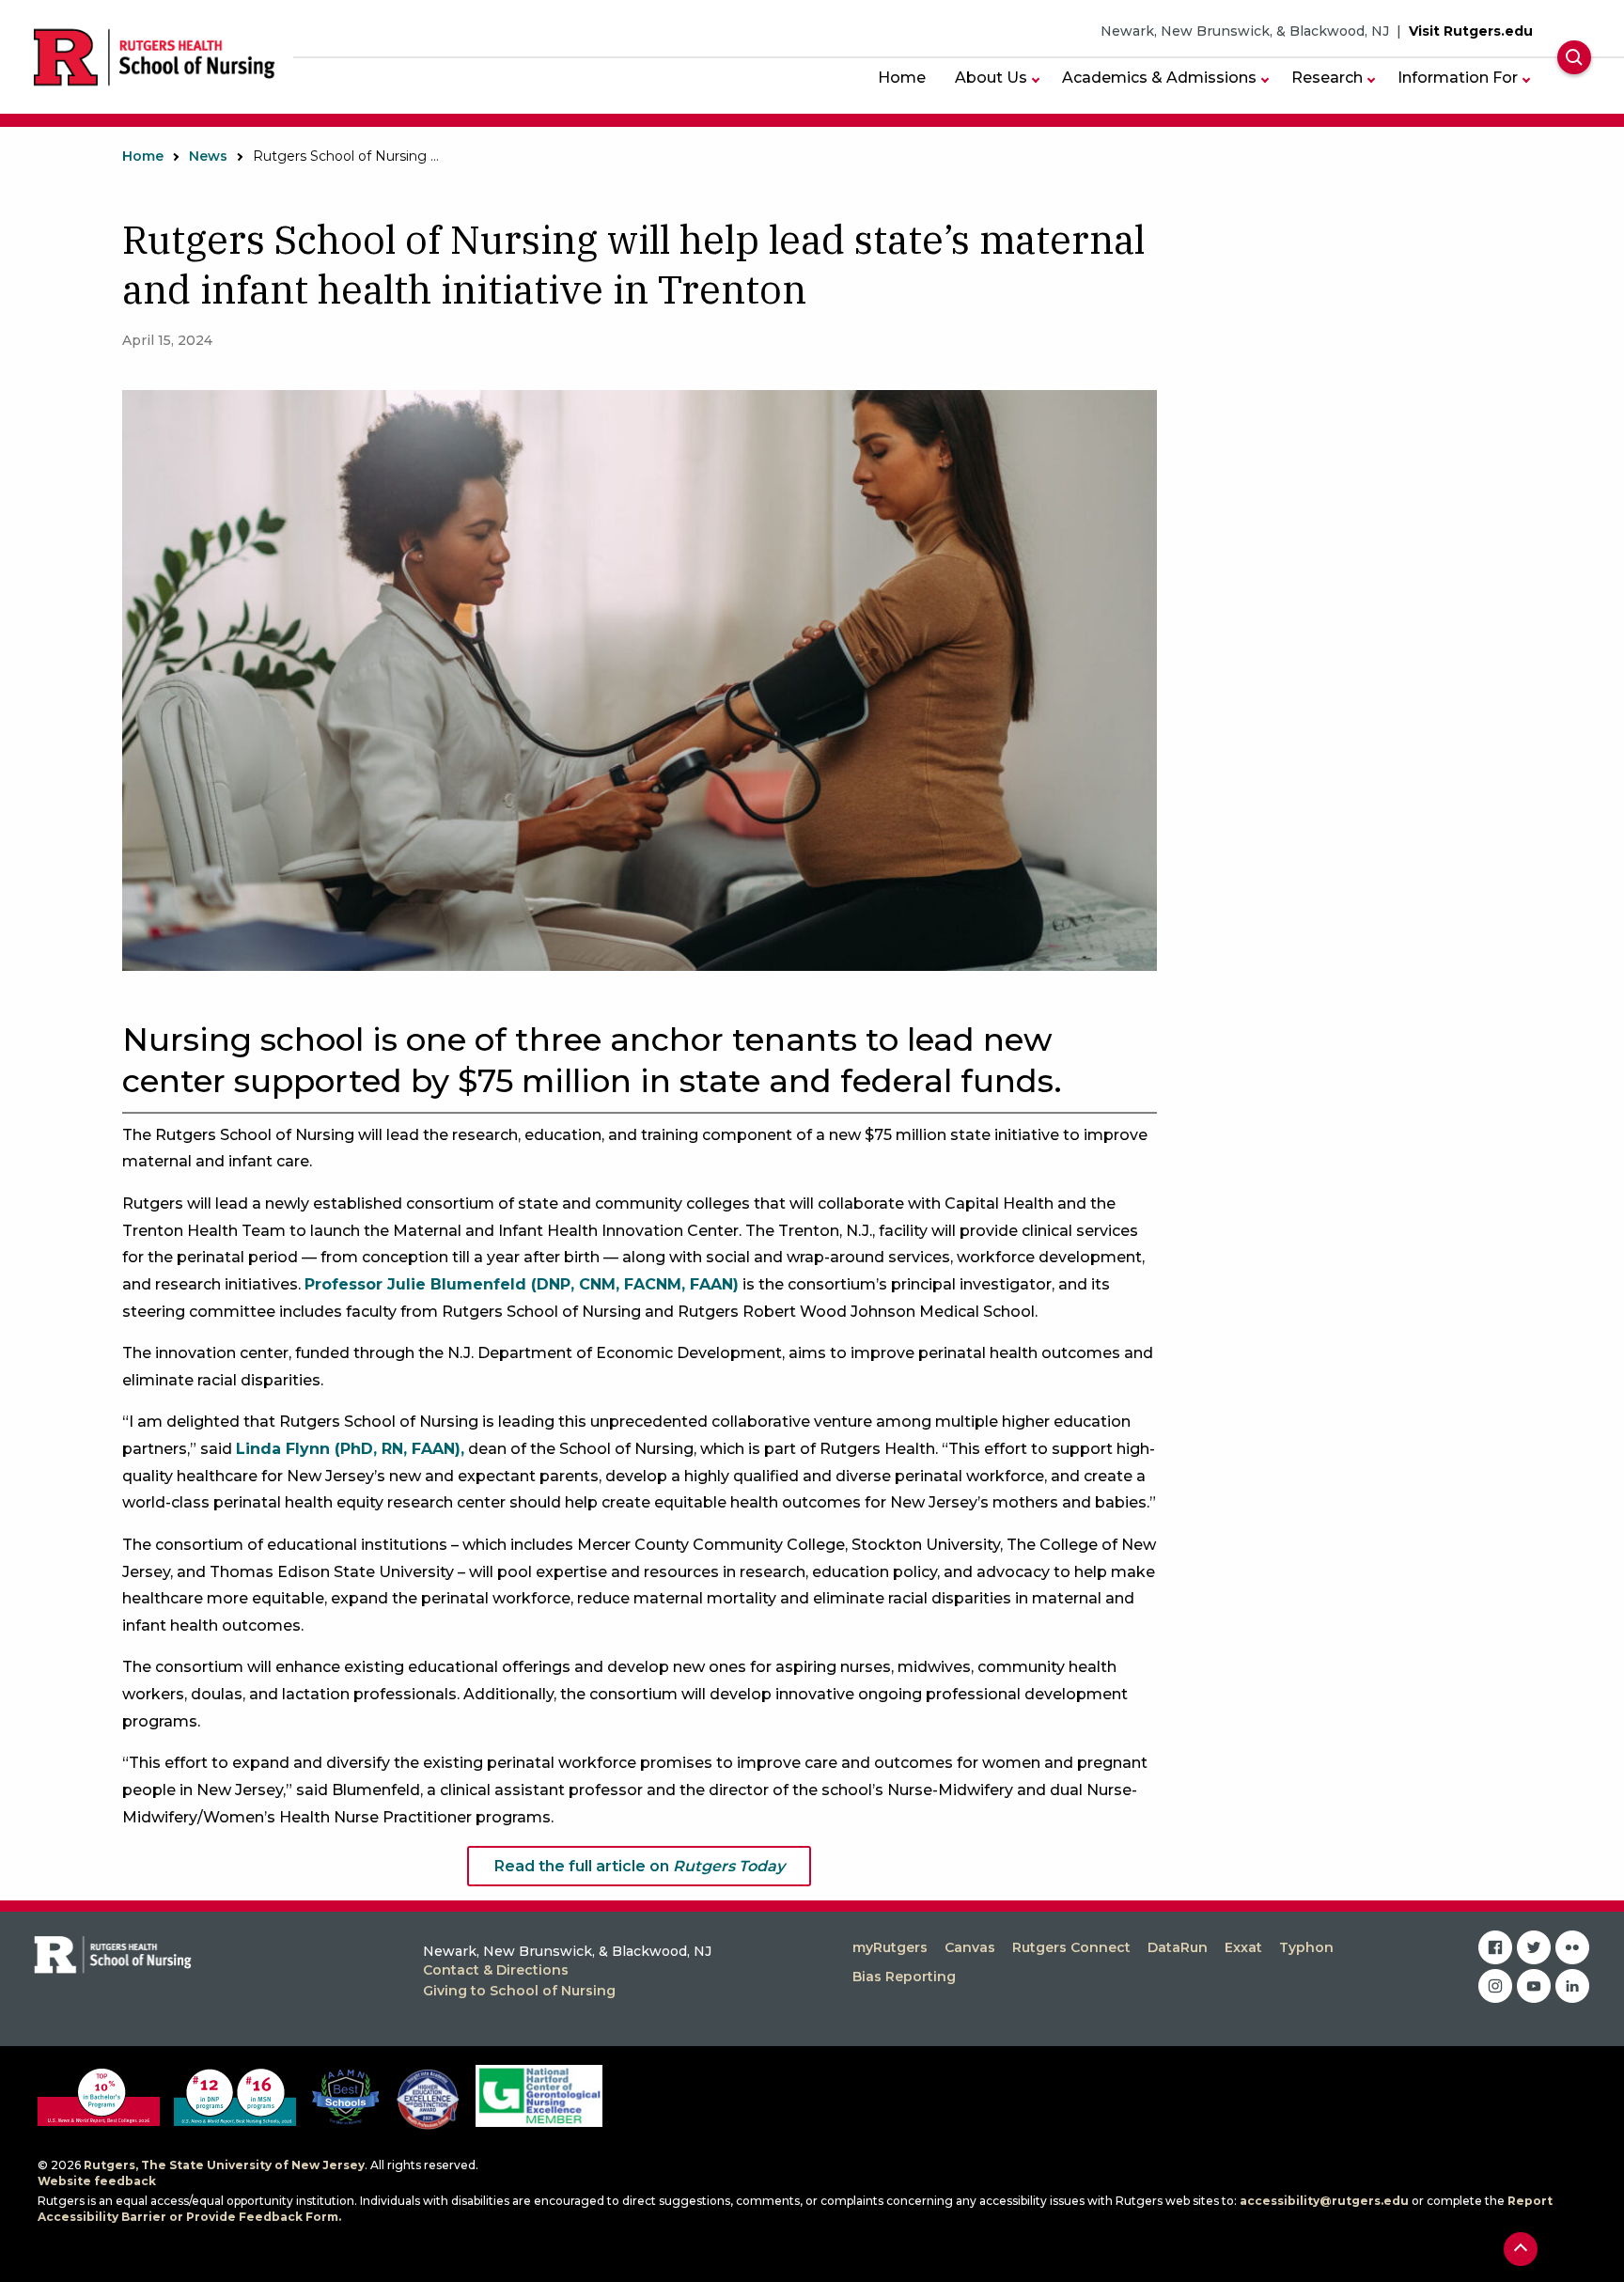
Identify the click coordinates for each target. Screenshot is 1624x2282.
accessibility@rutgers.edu (1324, 2201)
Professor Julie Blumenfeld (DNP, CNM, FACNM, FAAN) (522, 1284)
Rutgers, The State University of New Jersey (224, 2165)
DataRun (1178, 1947)
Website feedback (97, 2181)
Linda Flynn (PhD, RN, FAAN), (350, 1449)
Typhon (1306, 1947)
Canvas (970, 1947)
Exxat (1243, 1947)
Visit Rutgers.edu (1471, 31)
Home (902, 78)
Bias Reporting (904, 1977)
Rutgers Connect (1071, 1947)
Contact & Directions (496, 1970)
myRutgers (890, 1947)
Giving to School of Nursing (519, 1991)
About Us (991, 78)
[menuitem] (902, 78)
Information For (1458, 78)
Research (1327, 78)
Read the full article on (640, 1866)
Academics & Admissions (1159, 78)
